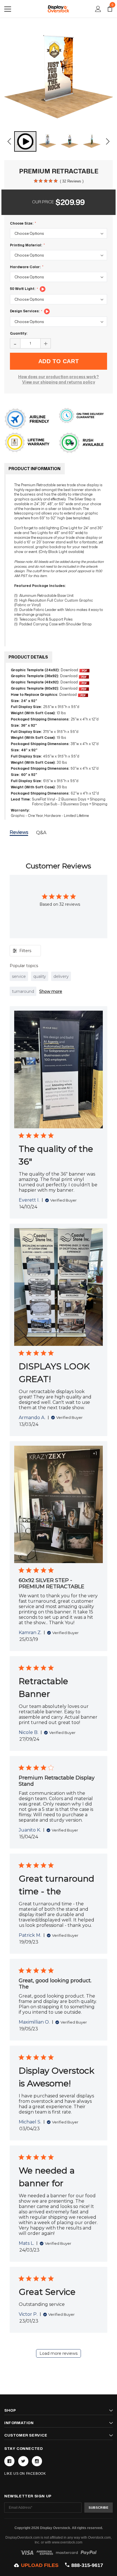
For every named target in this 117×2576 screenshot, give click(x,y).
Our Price (43, 202)
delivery (61, 976)
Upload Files (40, 2565)
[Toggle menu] (8, 9)
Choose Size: (22, 223)
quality (40, 976)
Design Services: (25, 311)
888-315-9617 (87, 2565)
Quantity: (19, 333)
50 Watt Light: (23, 289)
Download (69, 670)
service (19, 976)
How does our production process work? (58, 377)
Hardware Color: (26, 267)
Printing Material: (26, 245)
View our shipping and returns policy (59, 382)
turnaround (23, 991)
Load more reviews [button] (58, 2353)
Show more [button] (51, 991)
